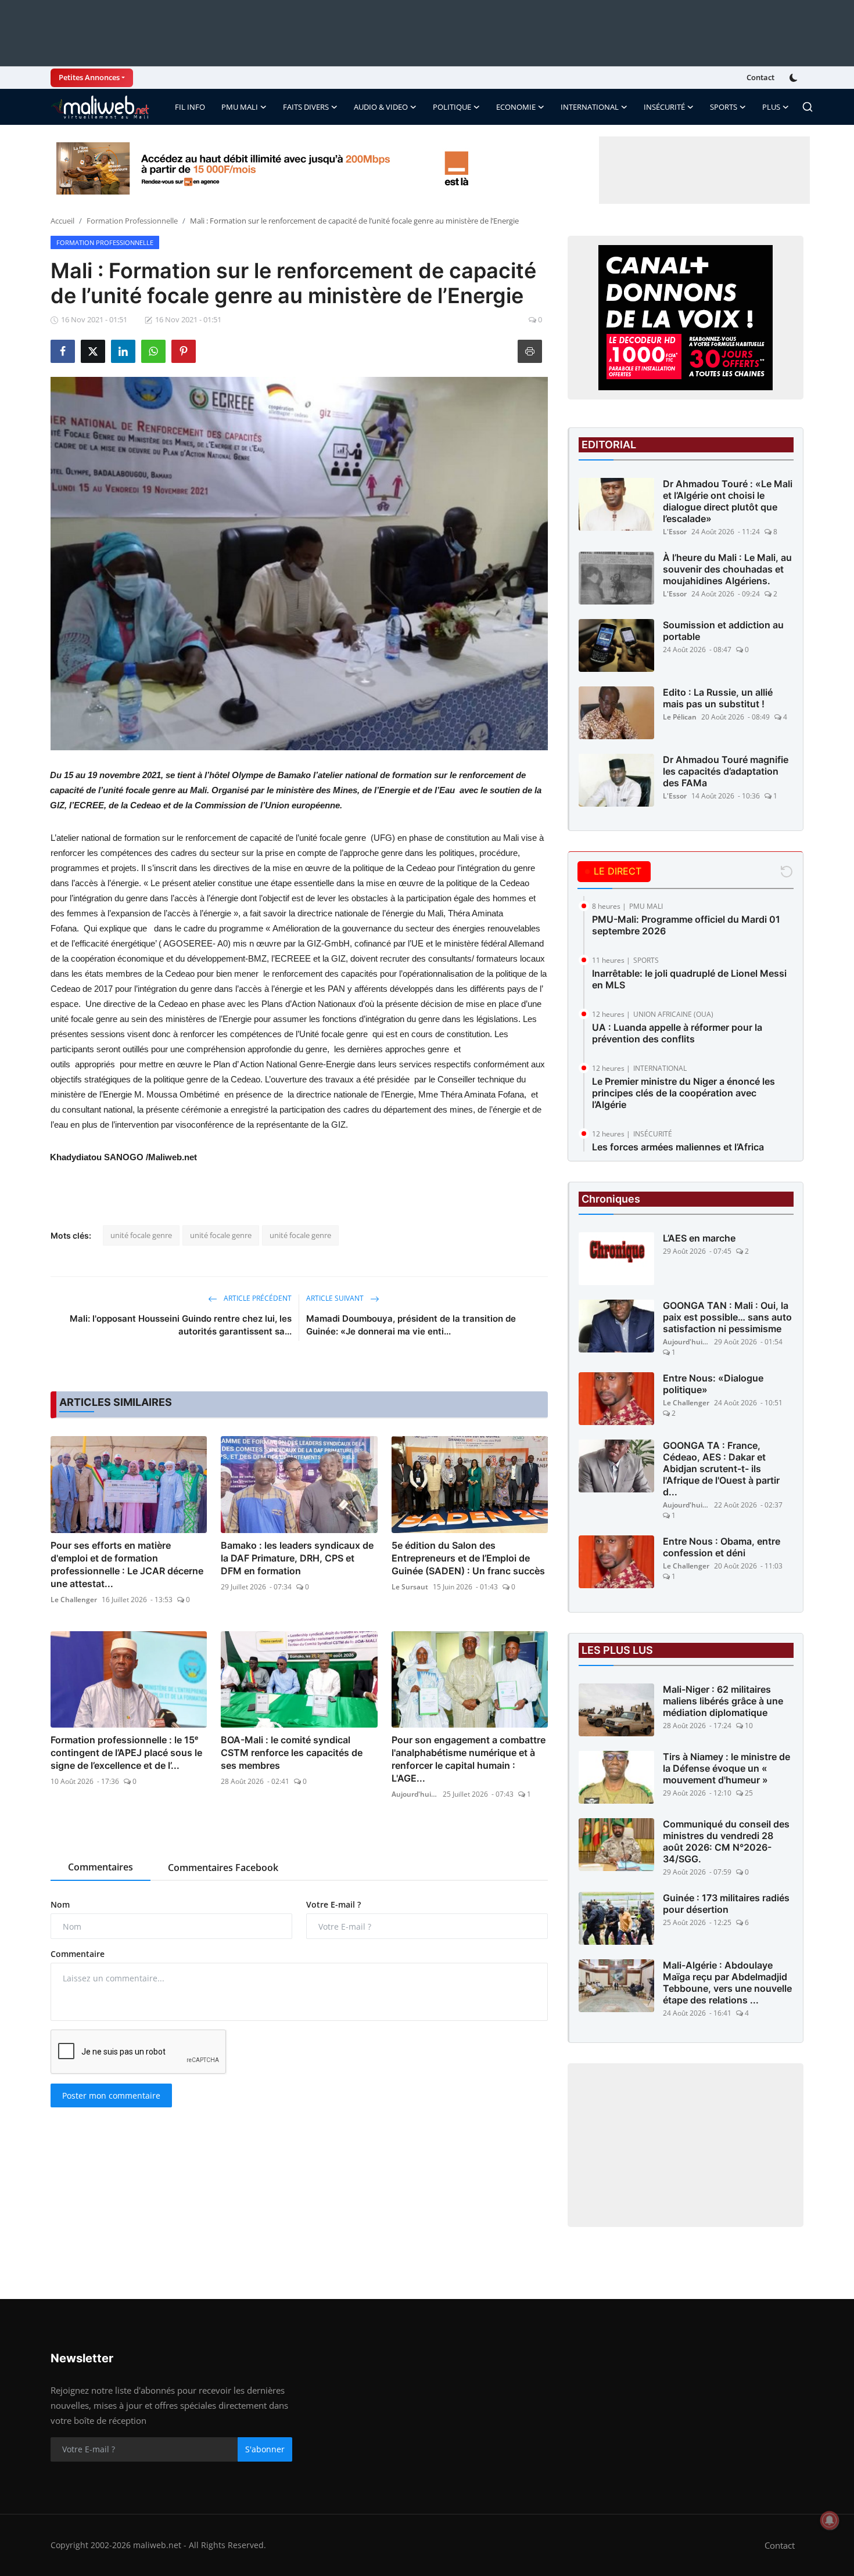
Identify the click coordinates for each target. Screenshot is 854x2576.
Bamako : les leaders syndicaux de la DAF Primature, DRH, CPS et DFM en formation (297, 1558)
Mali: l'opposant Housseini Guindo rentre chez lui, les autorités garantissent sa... (181, 1325)
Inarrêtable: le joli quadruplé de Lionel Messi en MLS (689, 979)
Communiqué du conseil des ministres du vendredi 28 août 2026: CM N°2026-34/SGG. (726, 1841)
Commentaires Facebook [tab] (223, 1868)
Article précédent (257, 1298)
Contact (760, 77)
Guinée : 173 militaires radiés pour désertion (726, 1904)
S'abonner (265, 2449)
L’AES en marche (699, 1238)
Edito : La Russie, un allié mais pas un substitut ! (718, 698)
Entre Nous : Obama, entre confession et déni (722, 1547)
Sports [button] (724, 107)
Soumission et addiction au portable (723, 631)
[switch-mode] (795, 78)
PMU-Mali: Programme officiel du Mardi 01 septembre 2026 (686, 925)
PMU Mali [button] (240, 107)
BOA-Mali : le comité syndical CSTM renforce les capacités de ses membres (292, 1753)
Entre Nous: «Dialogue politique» (713, 1384)
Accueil (62, 221)
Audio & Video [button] (381, 107)
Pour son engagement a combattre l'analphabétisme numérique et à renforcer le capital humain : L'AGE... (469, 1759)
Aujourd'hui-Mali (415, 1794)
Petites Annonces (89, 77)
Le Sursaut (410, 1587)
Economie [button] (516, 107)
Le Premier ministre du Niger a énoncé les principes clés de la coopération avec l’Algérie (683, 1093)
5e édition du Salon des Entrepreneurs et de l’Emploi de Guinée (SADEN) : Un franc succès (468, 1558)
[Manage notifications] (830, 2520)
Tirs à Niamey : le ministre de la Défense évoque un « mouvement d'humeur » (726, 1768)
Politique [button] (452, 107)
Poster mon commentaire (111, 2095)
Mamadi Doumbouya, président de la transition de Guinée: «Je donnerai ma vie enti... (411, 1325)
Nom (60, 1904)
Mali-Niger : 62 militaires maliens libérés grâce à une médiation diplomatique (723, 1701)
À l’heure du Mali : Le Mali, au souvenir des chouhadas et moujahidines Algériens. (727, 569)
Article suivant (336, 1298)
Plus (771, 107)
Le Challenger (74, 1600)
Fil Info (190, 107)
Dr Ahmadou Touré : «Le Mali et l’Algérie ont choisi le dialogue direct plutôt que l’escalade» (728, 501)
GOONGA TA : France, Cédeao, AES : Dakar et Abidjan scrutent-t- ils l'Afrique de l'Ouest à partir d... (721, 1469)
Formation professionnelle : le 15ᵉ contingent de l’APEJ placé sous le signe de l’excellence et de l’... (126, 1753)
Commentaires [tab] (101, 1867)
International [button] (590, 107)
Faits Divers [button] (306, 107)
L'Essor (675, 532)
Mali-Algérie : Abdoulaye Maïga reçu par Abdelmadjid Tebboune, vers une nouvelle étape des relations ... (727, 1983)
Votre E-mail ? (333, 1904)
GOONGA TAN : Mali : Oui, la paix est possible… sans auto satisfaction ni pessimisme (727, 1317)
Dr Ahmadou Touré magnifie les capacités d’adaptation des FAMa (726, 771)
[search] (808, 107)
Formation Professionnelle (132, 221)
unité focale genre (141, 1235)
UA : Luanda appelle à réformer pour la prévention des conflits (677, 1033)
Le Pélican (680, 717)
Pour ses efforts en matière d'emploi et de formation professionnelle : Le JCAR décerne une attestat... (127, 1564)
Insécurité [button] (664, 107)
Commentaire (78, 1954)
